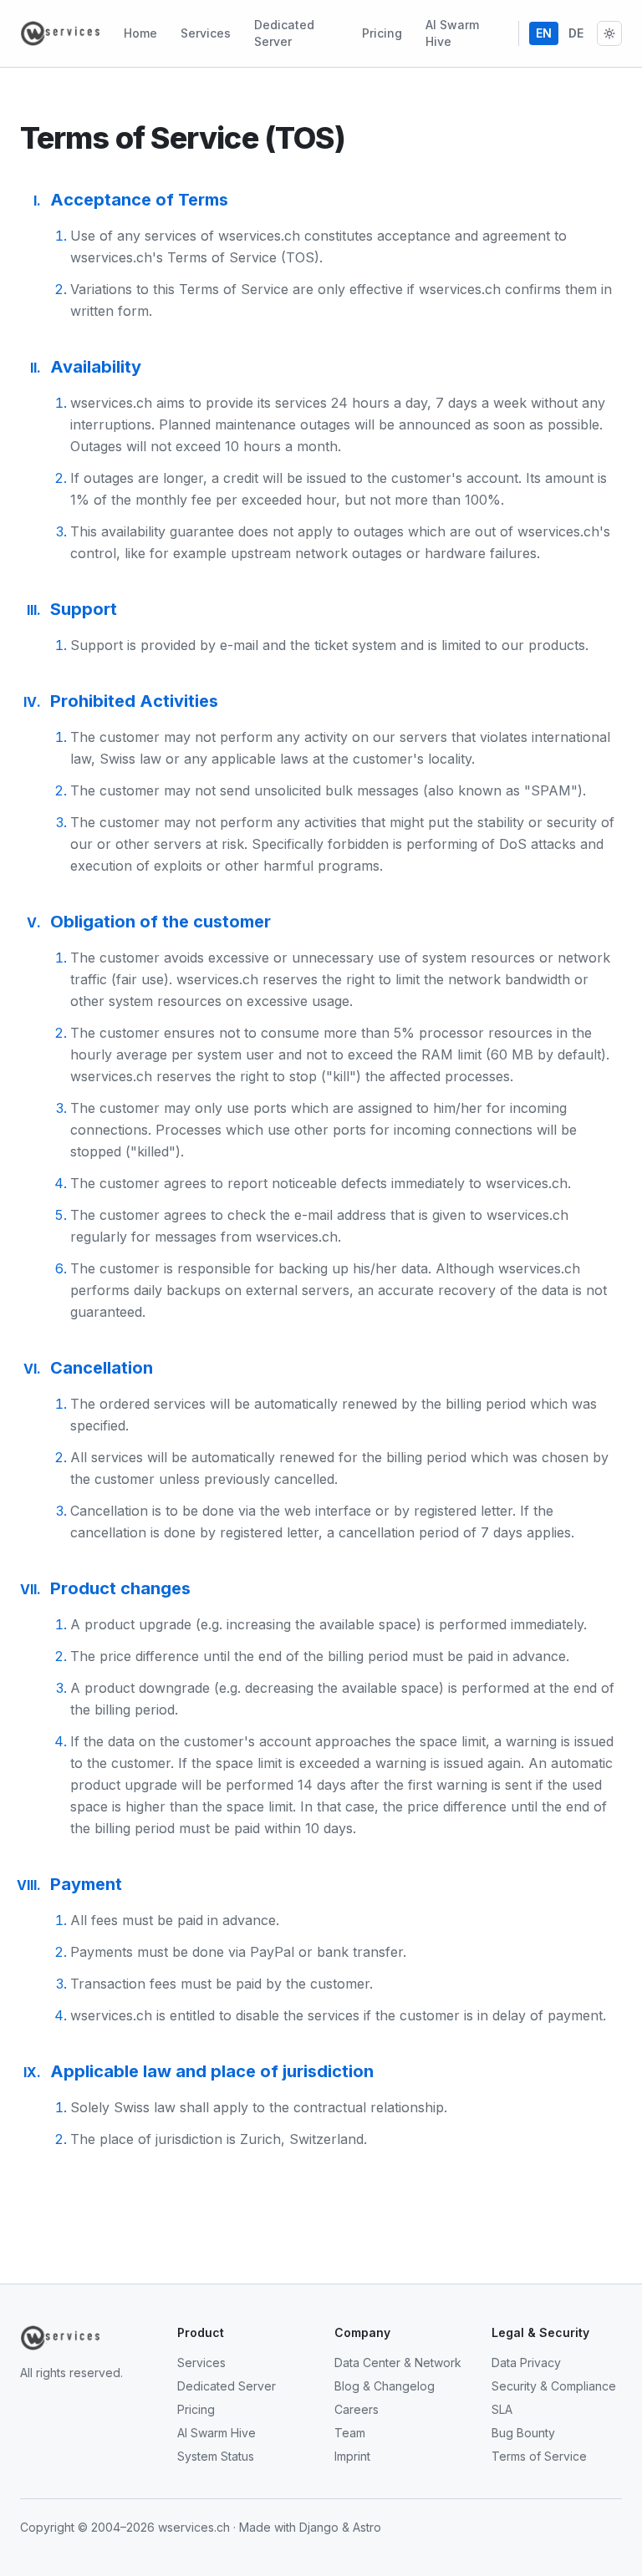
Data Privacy (526, 2363)
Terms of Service (539, 2456)
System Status (216, 2456)
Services (206, 33)
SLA (502, 2409)
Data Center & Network (398, 2363)
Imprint (352, 2456)
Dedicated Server (284, 33)
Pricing (382, 33)
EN (544, 33)
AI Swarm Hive (452, 33)
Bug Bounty (523, 2433)
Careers (357, 2409)
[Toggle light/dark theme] (609, 33)
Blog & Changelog (385, 2386)
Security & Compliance (554, 2386)
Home (140, 33)
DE (576, 33)
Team (350, 2433)
